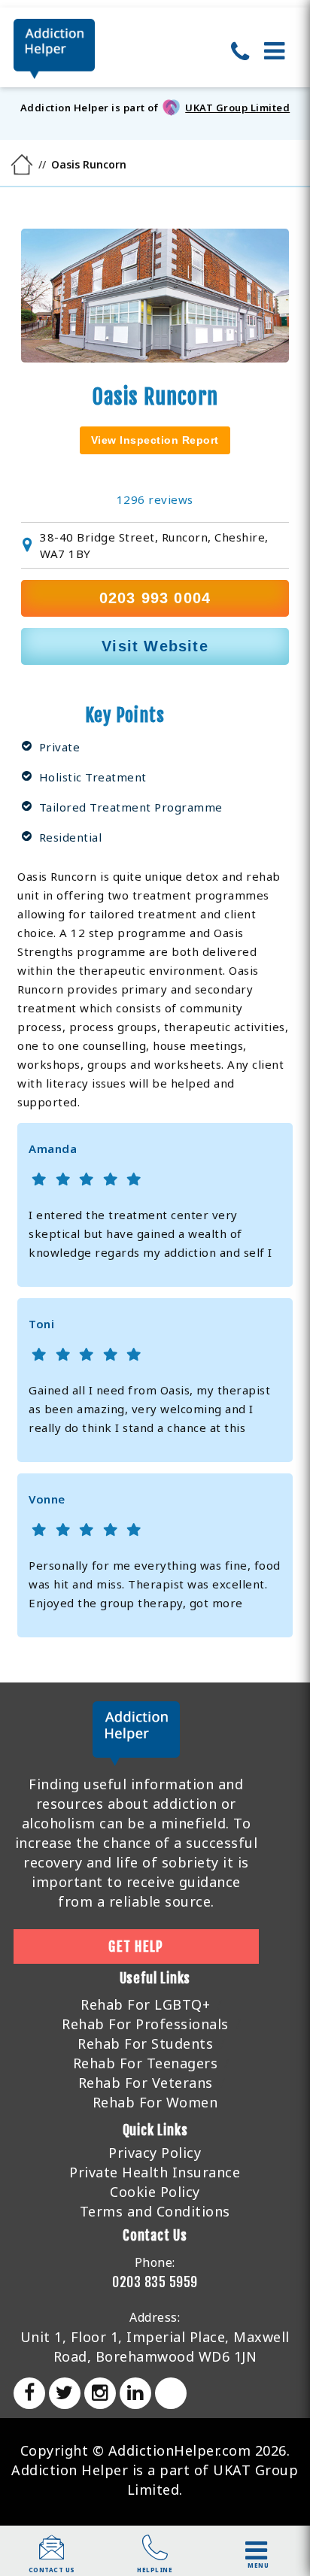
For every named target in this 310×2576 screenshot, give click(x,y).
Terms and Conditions (155, 2211)
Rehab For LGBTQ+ (145, 2004)
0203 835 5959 (155, 2282)
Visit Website (155, 646)
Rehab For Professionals (145, 2024)
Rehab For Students (145, 2044)
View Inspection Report (155, 440)
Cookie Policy (155, 2192)
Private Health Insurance (155, 2172)
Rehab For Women (155, 2102)
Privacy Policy (155, 2153)
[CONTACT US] (52, 2555)
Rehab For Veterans (146, 2083)
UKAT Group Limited (237, 108)
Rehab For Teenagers (146, 2063)
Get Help (136, 1946)
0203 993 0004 (155, 598)
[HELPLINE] (155, 2555)
